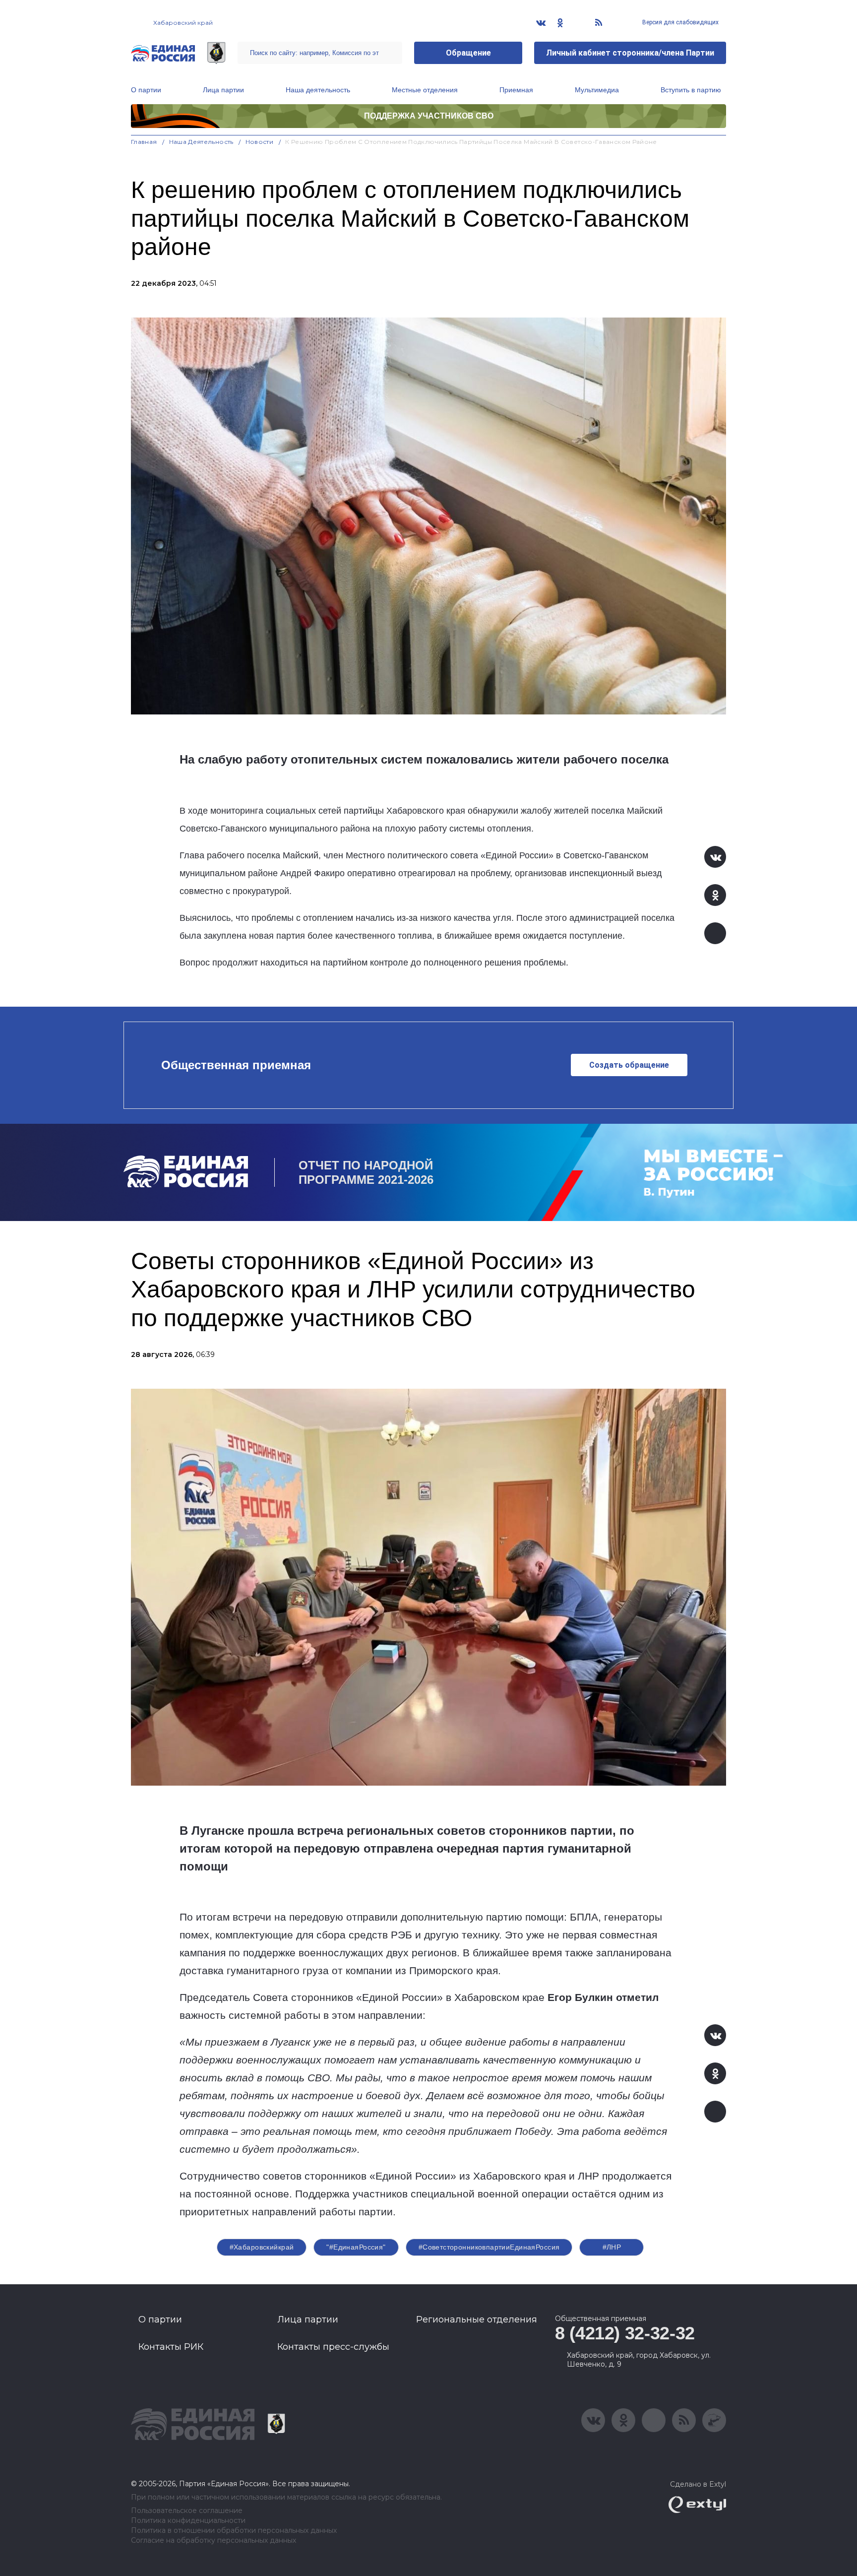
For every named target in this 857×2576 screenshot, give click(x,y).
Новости (260, 142)
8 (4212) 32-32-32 (625, 2333)
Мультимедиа (597, 90)
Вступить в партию (691, 90)
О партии (146, 90)
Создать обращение (629, 1065)
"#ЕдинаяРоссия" (356, 2247)
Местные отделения (425, 90)
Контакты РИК (171, 2347)
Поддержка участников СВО (429, 116)
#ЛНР (612, 2247)
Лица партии (223, 90)
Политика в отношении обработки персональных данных (234, 2531)
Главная (144, 142)
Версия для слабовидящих (680, 22)
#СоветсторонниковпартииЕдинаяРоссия (489, 2247)
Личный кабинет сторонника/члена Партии (630, 53)
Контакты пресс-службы (333, 2347)
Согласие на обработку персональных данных (214, 2541)
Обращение (468, 53)
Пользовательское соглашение (187, 2511)
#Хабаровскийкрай (262, 2247)
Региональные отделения (477, 2319)
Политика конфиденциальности (188, 2521)
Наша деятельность (318, 90)
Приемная (516, 90)
